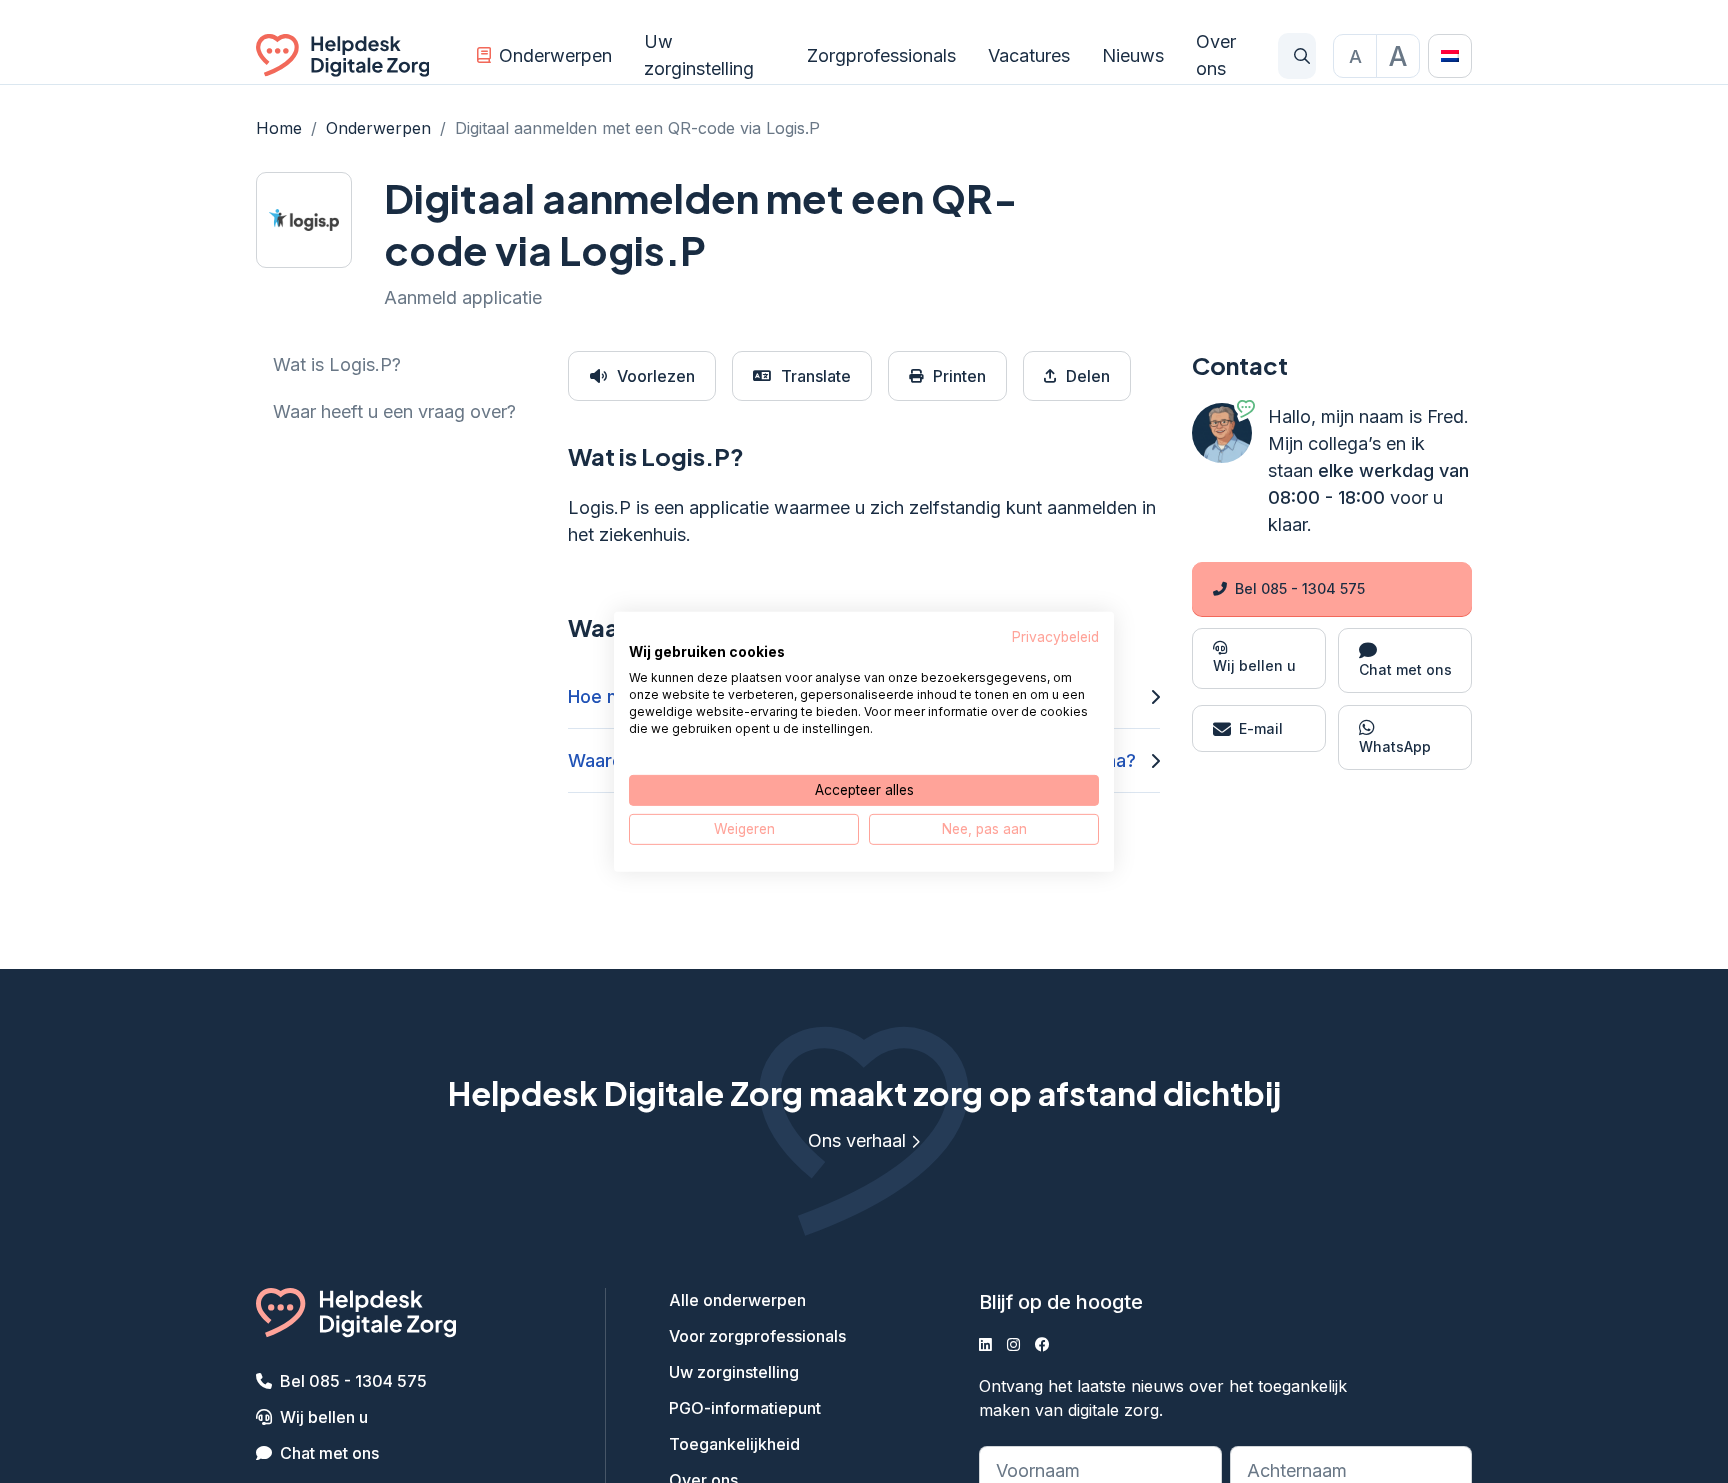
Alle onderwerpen (737, 1300)
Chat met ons (329, 1453)
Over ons (1216, 55)
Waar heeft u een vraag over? (394, 411)
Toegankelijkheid (734, 1444)
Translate (816, 376)
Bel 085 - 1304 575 (1300, 588)
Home (279, 128)
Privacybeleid (1055, 636)
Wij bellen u (324, 1417)
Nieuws (1133, 55)
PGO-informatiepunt (745, 1408)
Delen (1088, 376)
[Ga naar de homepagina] (342, 56)
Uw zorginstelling (699, 55)
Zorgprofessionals (881, 55)
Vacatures (1029, 55)
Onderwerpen (555, 55)
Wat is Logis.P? (337, 364)
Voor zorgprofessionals (757, 1336)
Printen (959, 376)
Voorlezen (656, 376)
